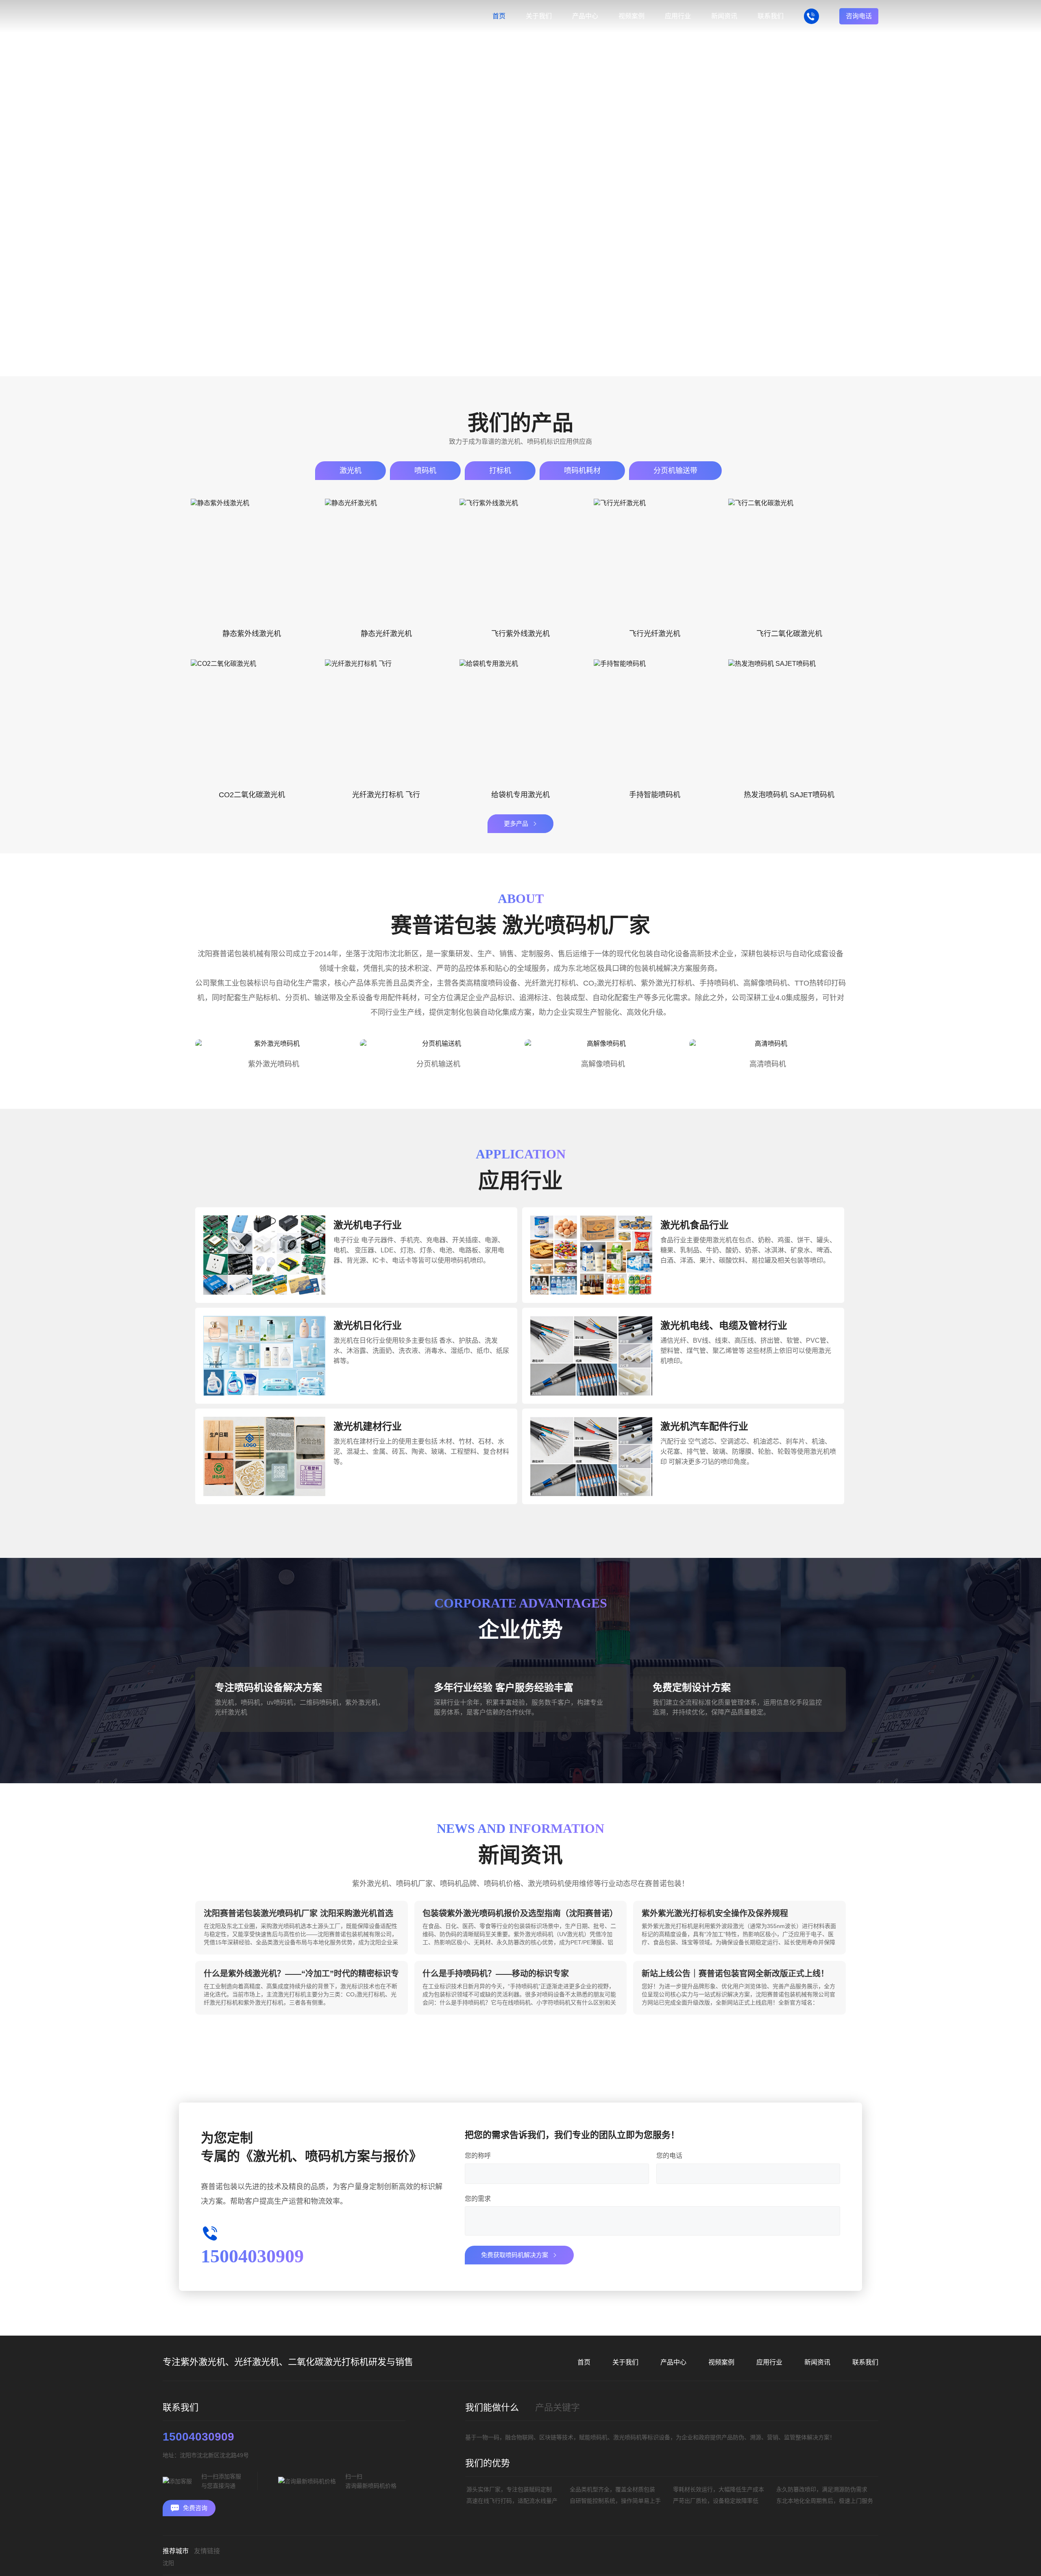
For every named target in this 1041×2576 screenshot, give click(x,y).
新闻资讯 (817, 2362)
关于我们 (625, 2362)
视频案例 (721, 2362)
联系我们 (865, 2362)
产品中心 (673, 2362)
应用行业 (769, 2362)
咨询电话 (859, 16)
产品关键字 (558, 2407)
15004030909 (198, 2437)
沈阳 (168, 2563)
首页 (201, 362)
